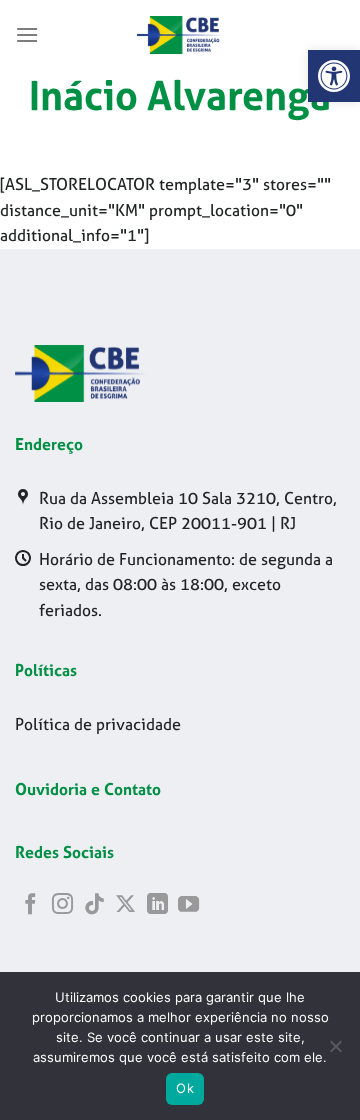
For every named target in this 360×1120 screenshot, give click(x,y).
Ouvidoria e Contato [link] (88, 789)
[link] (334, 76)
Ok (185, 1088)
